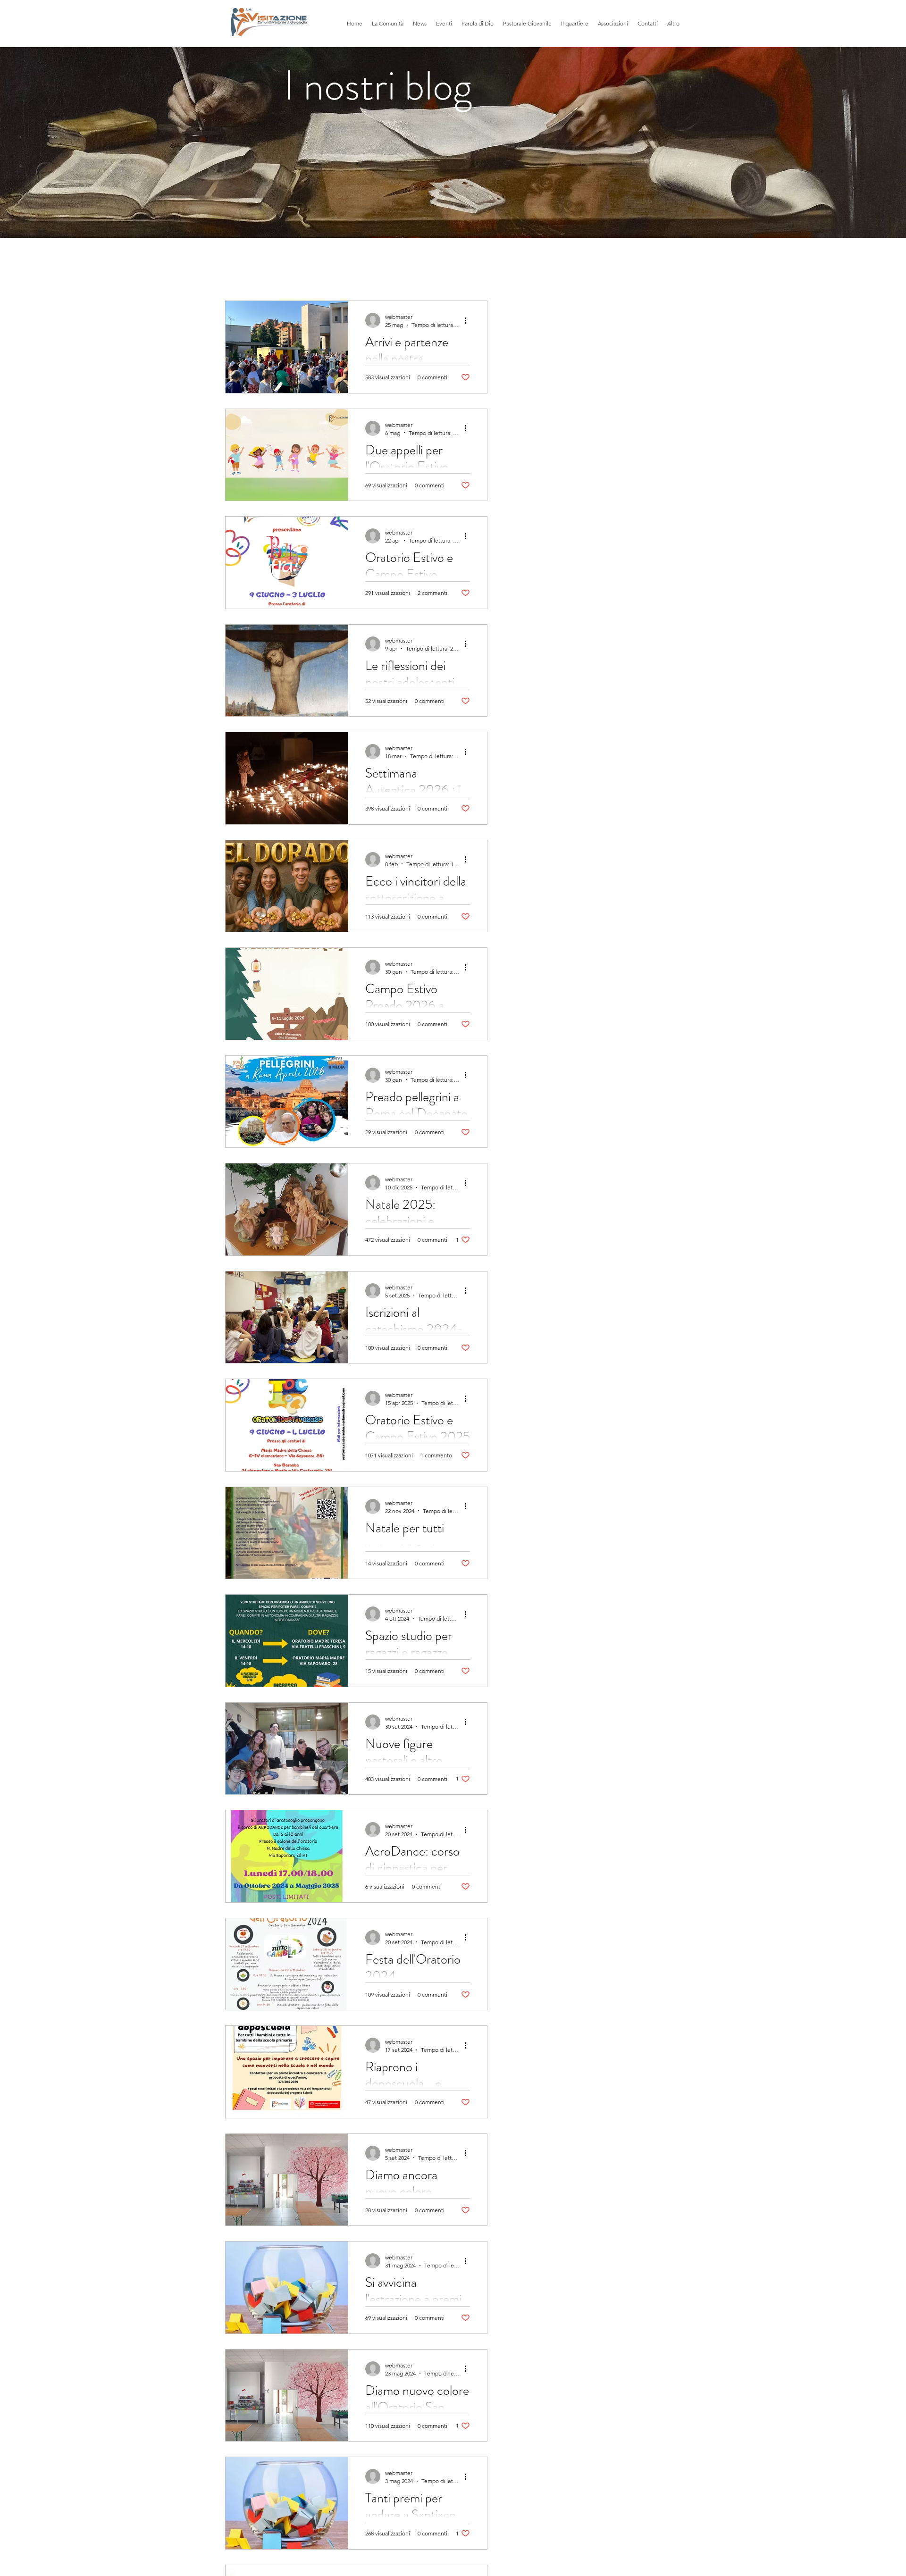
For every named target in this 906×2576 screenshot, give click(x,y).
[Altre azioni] (469, 320)
